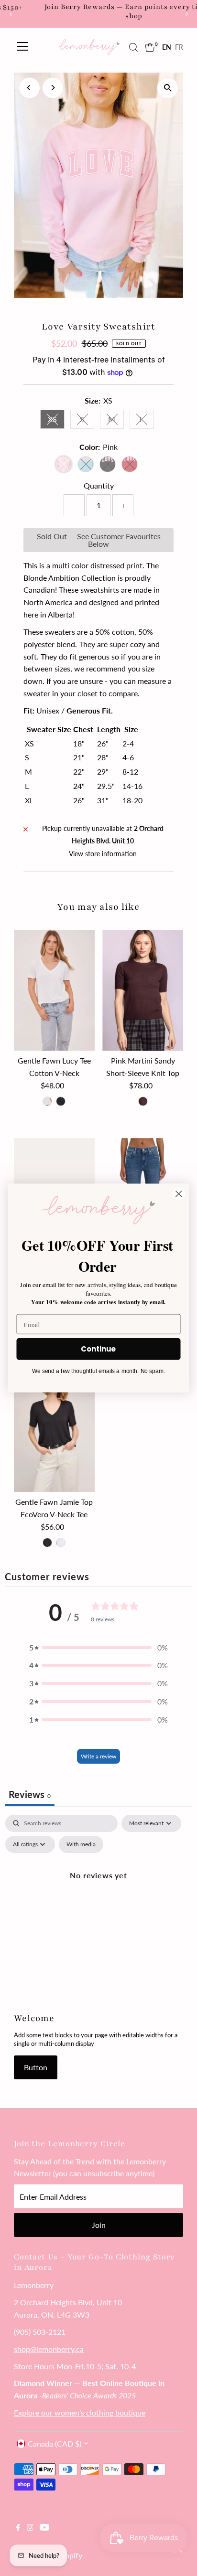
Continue (98, 1349)
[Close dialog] (179, 1194)
